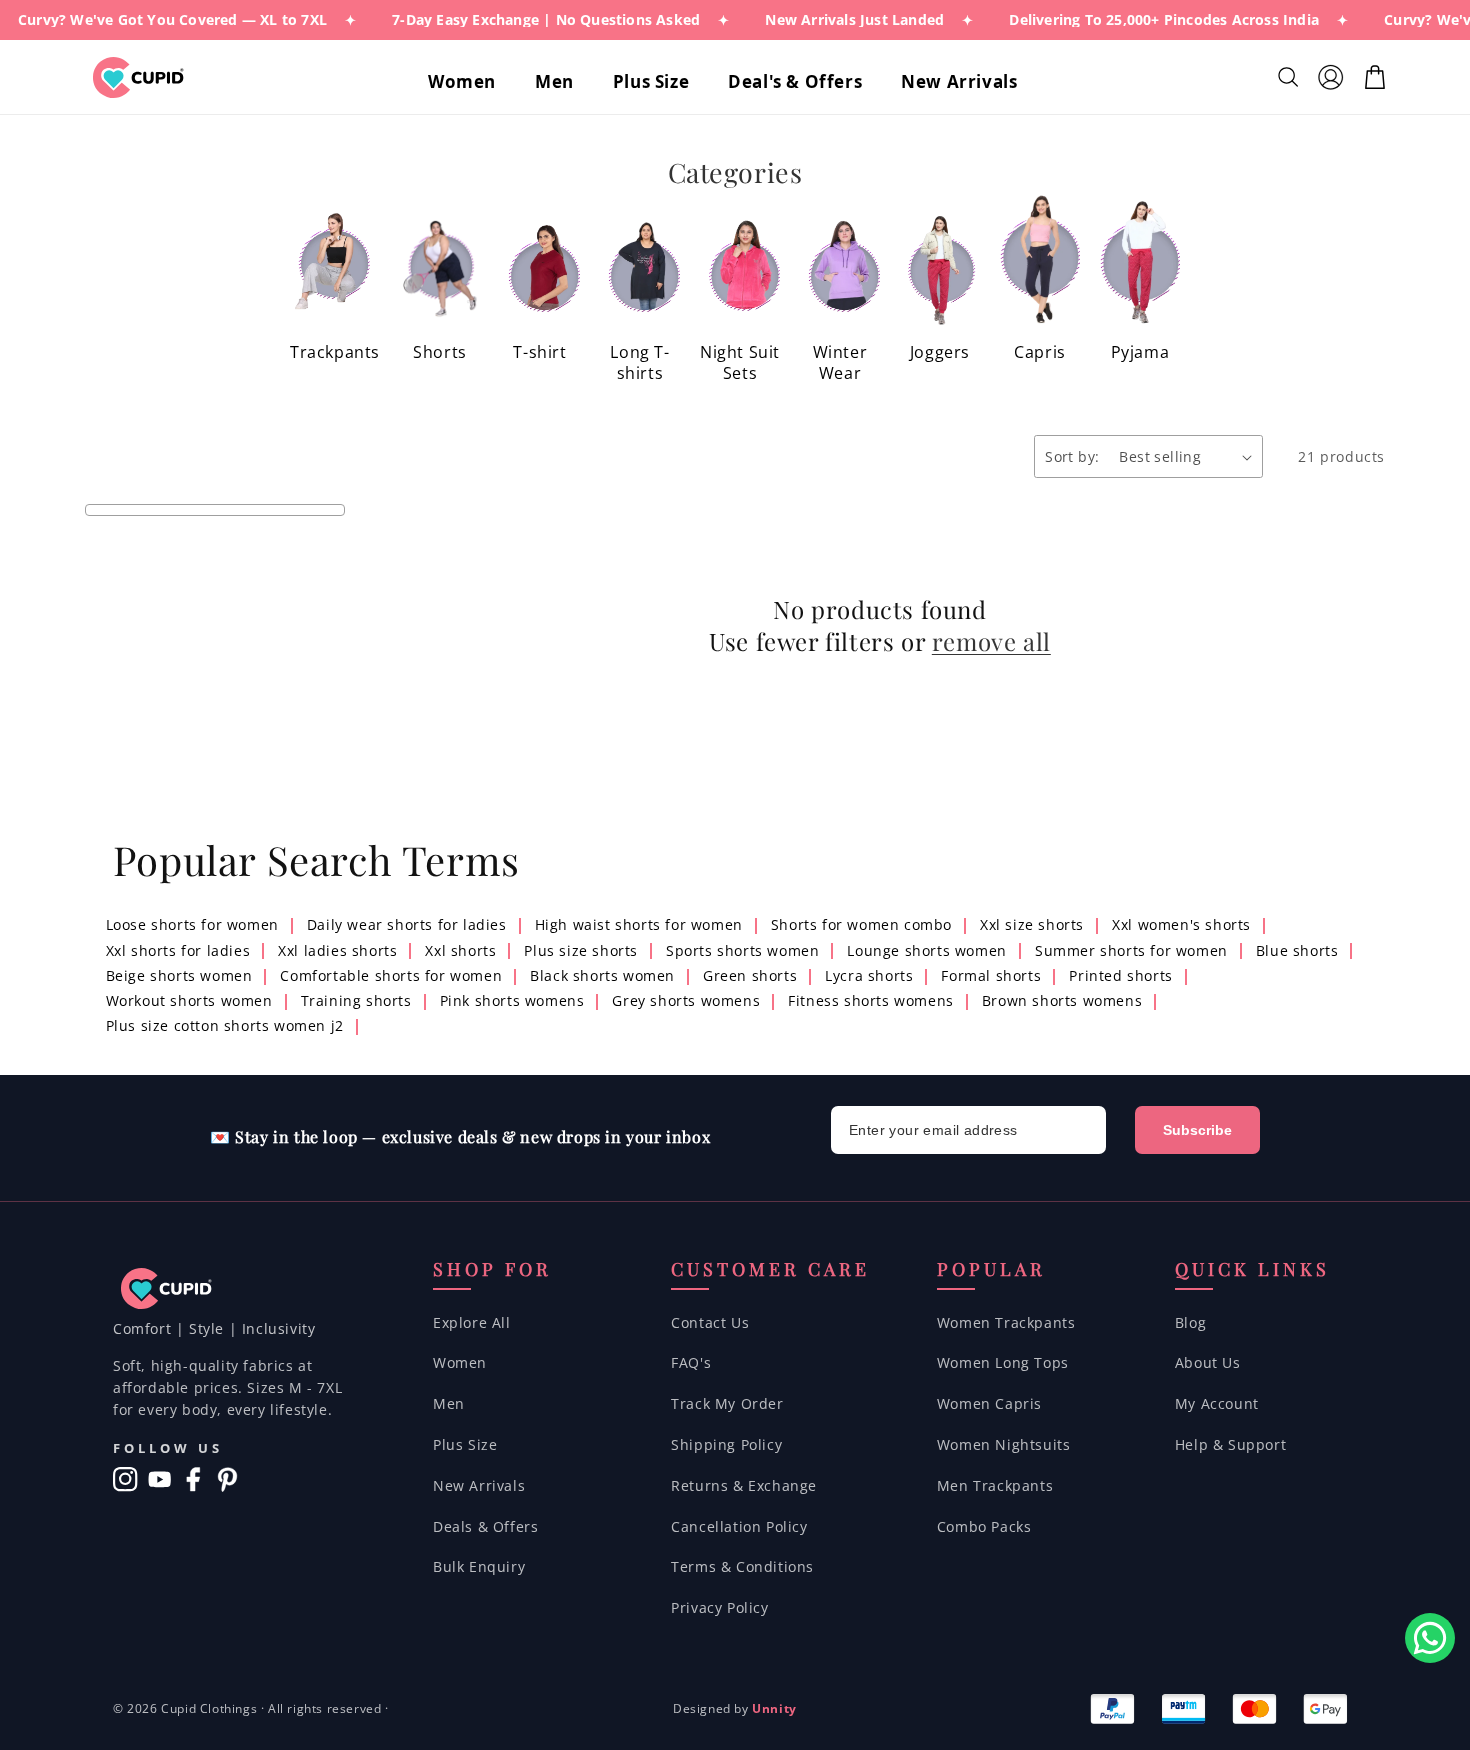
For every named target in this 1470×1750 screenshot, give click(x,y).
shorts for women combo (861, 924)
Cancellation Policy (739, 1526)
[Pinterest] (227, 1479)
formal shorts (991, 975)
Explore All (472, 1322)
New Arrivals (479, 1485)
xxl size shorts (1032, 924)
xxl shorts (460, 950)
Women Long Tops (1003, 1362)
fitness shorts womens (871, 1000)
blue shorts (1297, 950)
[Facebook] (193, 1479)
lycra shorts (869, 975)
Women (460, 1362)
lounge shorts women (926, 950)
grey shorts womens (686, 1000)
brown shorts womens (1062, 1000)
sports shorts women (742, 950)
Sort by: (1072, 456)
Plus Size (465, 1444)
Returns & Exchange (744, 1485)
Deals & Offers (485, 1526)
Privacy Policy (719, 1607)
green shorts (750, 975)
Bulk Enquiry (479, 1566)
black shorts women (602, 975)
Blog (1190, 1322)
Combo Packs (984, 1526)
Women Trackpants (1006, 1322)
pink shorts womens (512, 1000)
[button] (469, 82)
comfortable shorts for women (391, 975)
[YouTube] (159, 1479)
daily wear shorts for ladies (407, 924)
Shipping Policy (726, 1444)
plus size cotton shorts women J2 (225, 1025)
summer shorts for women (1131, 950)
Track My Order (727, 1403)
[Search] (1290, 77)
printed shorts (1120, 975)
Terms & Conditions (742, 1566)
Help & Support (1230, 1444)
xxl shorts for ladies (178, 950)
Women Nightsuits (1004, 1444)
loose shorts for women (192, 924)
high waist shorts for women (639, 924)
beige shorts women (179, 975)
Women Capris (989, 1403)
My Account (1217, 1403)
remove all (991, 641)
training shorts (356, 1000)
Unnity (774, 1708)
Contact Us (710, 1322)
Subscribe (1197, 1130)
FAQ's (691, 1362)
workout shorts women (189, 1000)
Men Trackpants (995, 1485)
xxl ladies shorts (337, 950)
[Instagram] (125, 1479)
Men (449, 1403)
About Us (1208, 1362)
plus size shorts (581, 950)
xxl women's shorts (1181, 924)
